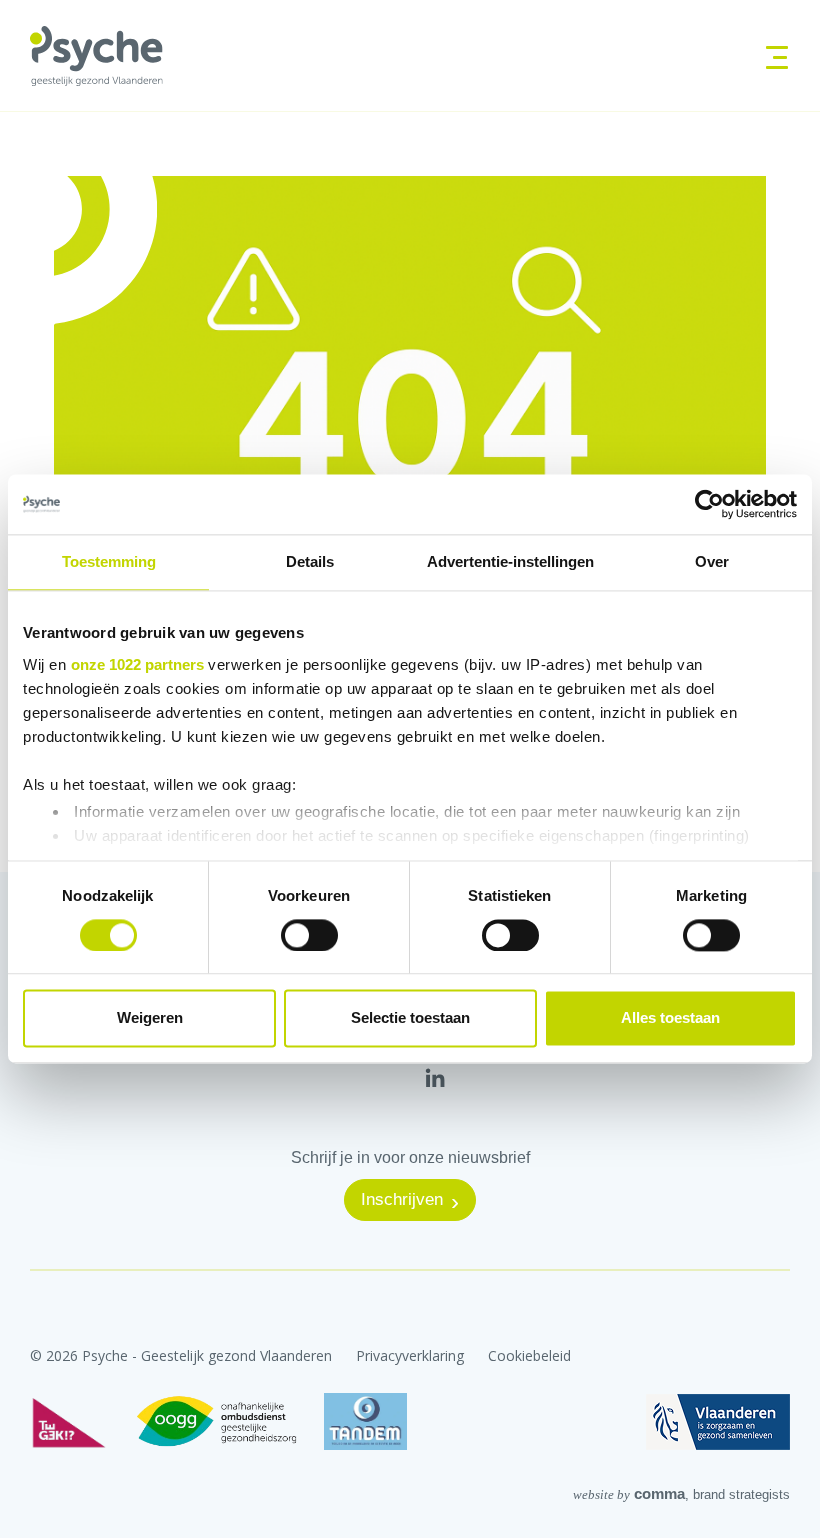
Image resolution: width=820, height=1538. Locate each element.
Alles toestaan (670, 1018)
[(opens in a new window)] (435, 1077)
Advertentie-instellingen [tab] (510, 561)
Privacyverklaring (410, 1355)
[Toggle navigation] (770, 55)
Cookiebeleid (529, 1355)
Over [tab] (712, 561)
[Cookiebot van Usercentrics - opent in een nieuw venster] (709, 504)
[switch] (309, 935)
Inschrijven (402, 1199)
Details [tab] (310, 561)
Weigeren (150, 1018)
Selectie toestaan (410, 1018)
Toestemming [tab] (109, 561)
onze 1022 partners (137, 664)
